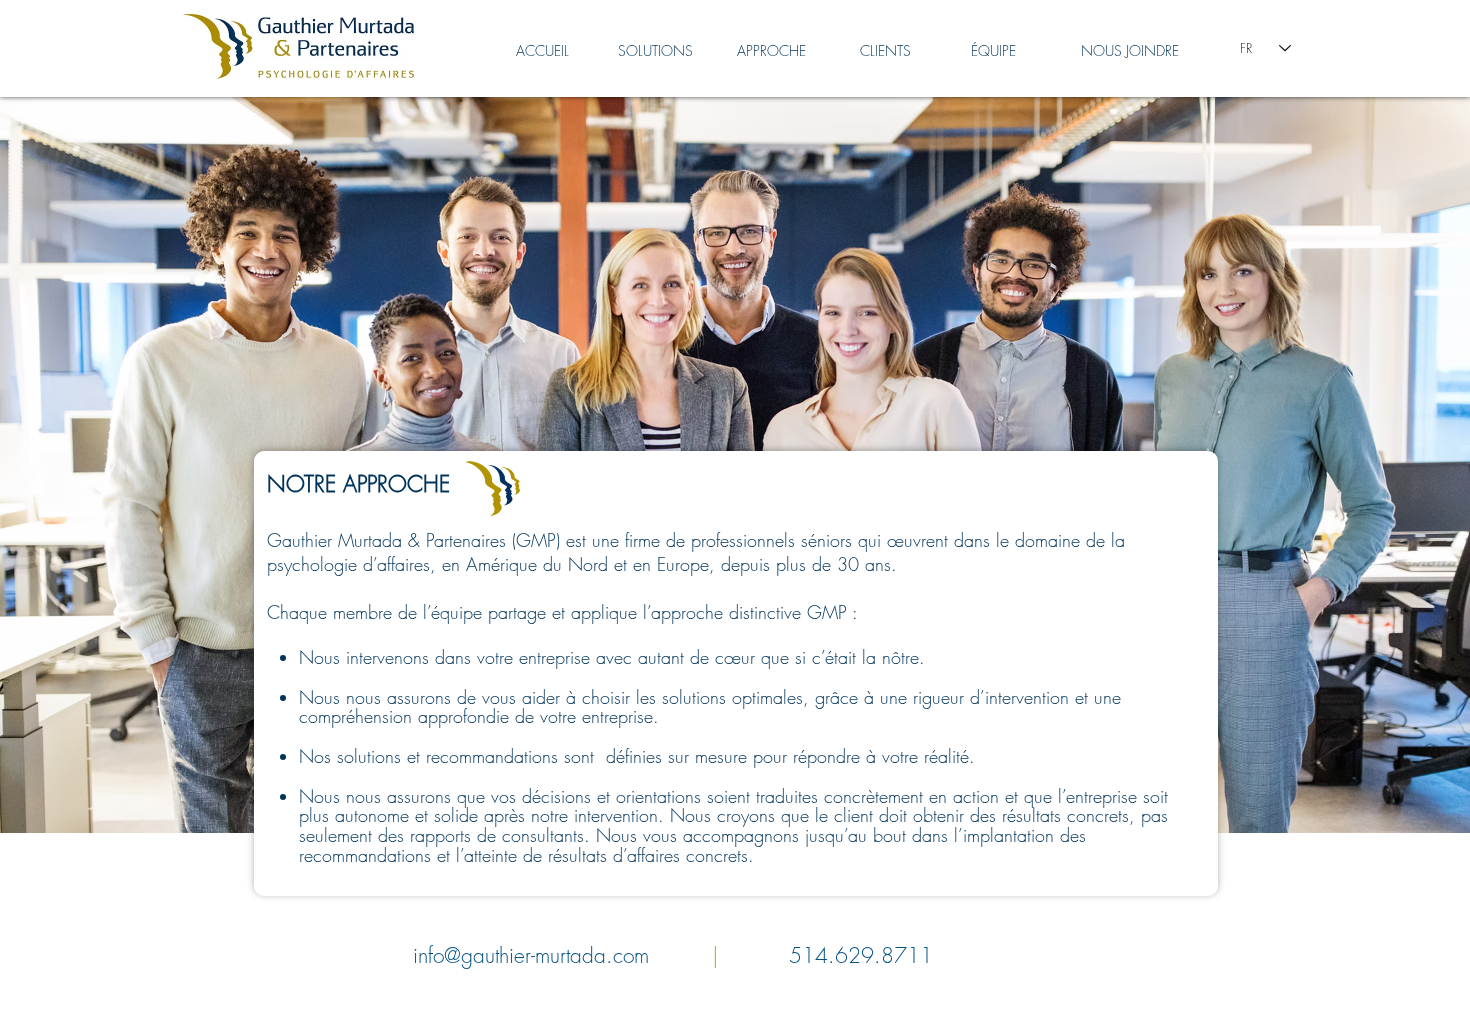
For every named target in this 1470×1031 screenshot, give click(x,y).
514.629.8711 (861, 955)
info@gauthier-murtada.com (531, 955)
